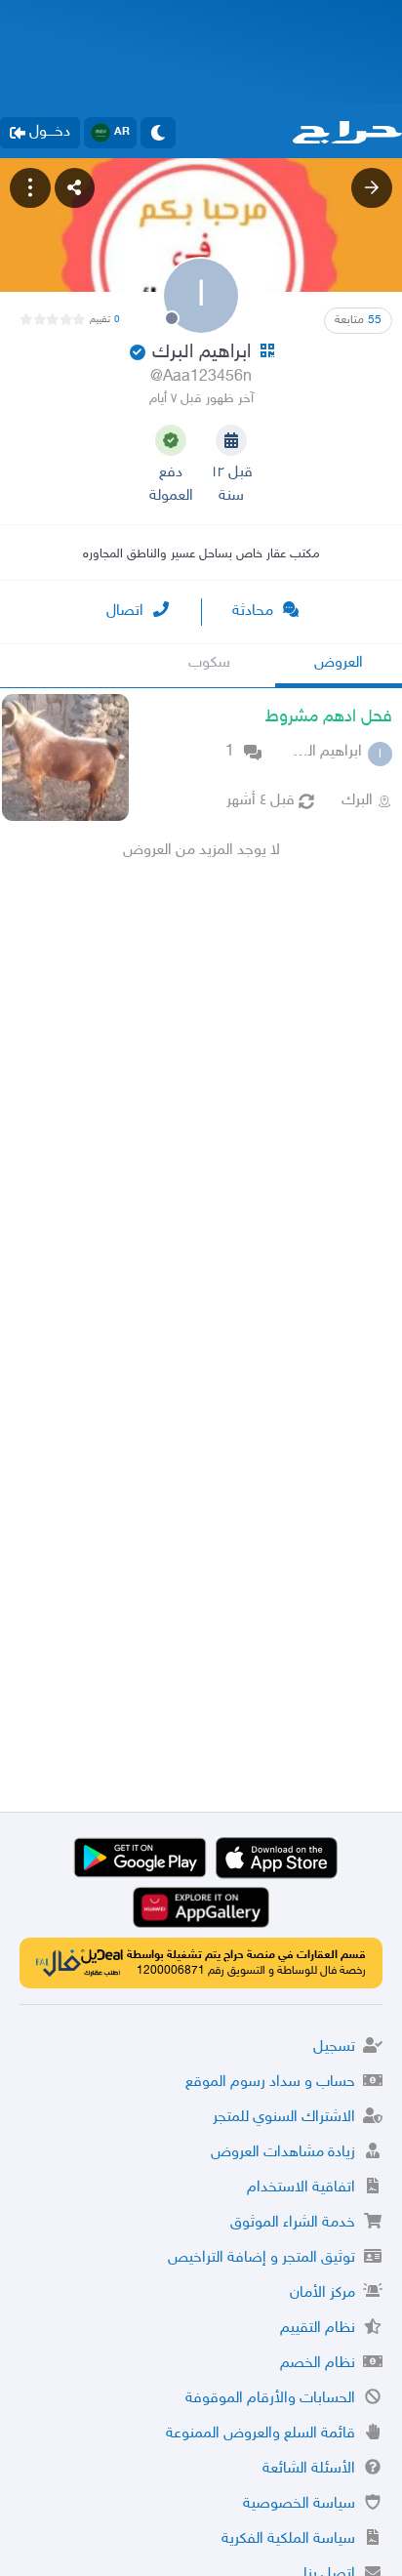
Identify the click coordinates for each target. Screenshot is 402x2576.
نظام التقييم (318, 2329)
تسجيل (334, 2047)
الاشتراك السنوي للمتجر (284, 2118)
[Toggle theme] (158, 133)
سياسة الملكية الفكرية (288, 2539)
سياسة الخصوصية (299, 2504)
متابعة (358, 320)
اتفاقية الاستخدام (301, 2188)
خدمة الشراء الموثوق (293, 2223)
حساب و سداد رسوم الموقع (270, 2083)
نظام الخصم (318, 2364)
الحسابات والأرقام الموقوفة (270, 2399)
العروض (339, 663)
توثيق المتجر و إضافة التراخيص (261, 2258)
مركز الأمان (322, 2293)
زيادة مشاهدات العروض (283, 2153)
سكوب (209, 663)
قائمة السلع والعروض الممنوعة (261, 2434)
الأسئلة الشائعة (309, 2469)
